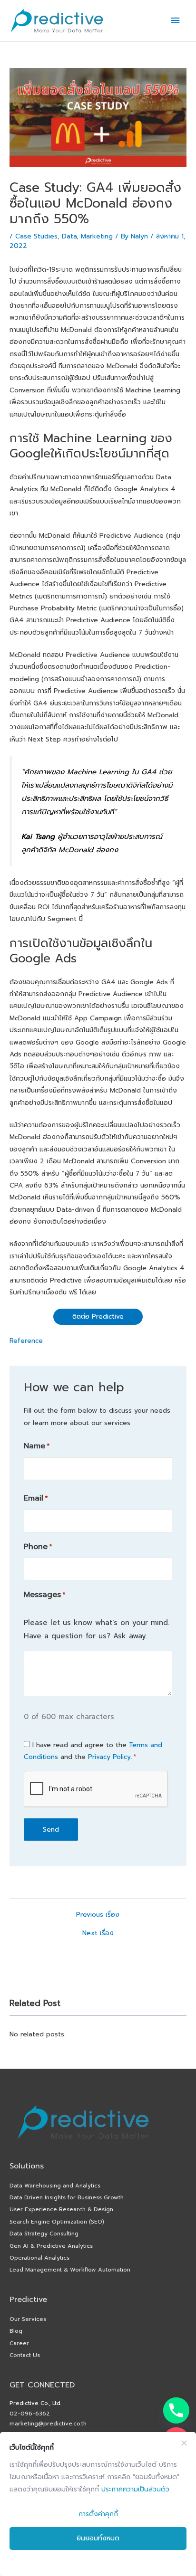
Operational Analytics (39, 2258)
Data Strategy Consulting (44, 2234)
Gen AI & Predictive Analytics (51, 2246)
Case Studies (36, 236)
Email (36, 1498)
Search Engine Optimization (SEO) (57, 2222)
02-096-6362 (30, 2414)
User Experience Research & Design (61, 2209)
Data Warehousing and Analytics (55, 2186)
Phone (38, 1547)
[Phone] (176, 2410)
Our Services (28, 2319)
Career (19, 2343)
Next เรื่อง (98, 1933)
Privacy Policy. (110, 1757)
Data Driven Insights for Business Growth (67, 2197)
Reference (26, 1341)
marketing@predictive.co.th (48, 2424)
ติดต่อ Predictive (98, 1317)
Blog (16, 2331)
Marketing (97, 236)
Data (69, 236)
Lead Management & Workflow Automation (70, 2270)
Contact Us (25, 2355)
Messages (44, 1595)
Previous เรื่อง (98, 1915)
